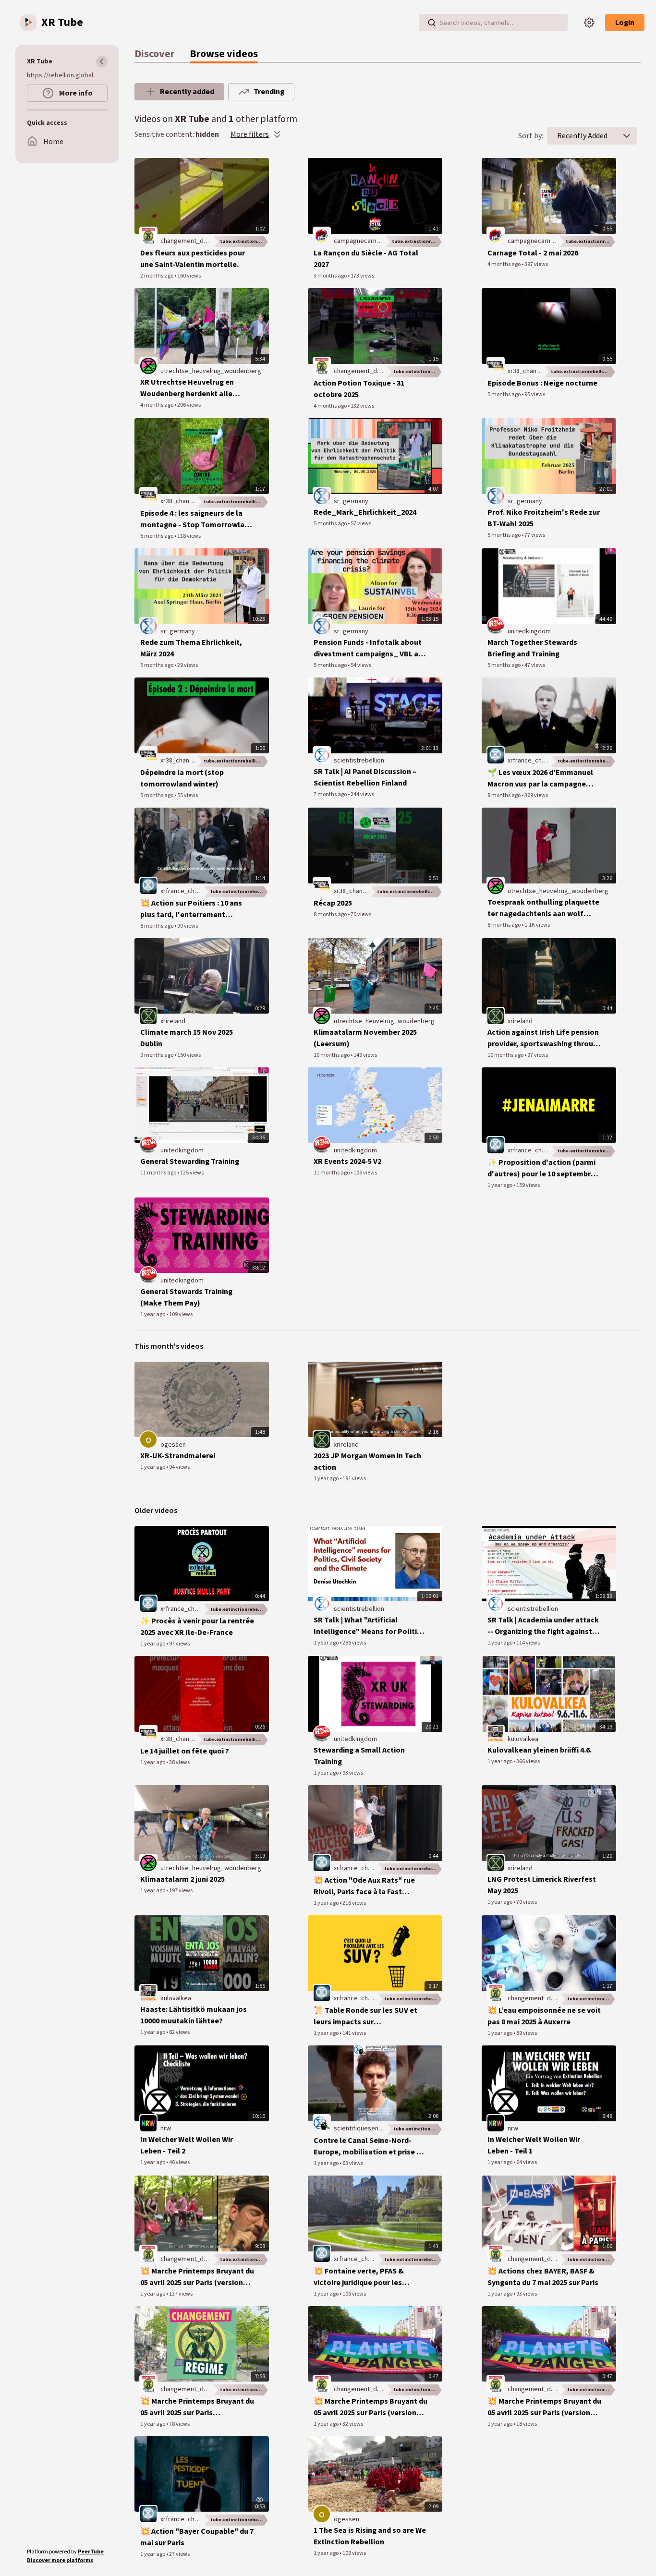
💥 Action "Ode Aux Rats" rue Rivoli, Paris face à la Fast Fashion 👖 (364, 1886)
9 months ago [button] (157, 1055)
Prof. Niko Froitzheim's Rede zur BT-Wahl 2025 (544, 518)
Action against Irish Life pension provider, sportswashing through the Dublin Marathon (545, 1038)
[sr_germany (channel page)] (322, 496)
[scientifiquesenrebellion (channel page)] (322, 2123)
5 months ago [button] (504, 394)
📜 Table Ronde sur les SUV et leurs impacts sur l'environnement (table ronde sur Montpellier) (365, 2016)
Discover (154, 54)
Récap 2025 (333, 903)
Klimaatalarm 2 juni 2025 (182, 1879)
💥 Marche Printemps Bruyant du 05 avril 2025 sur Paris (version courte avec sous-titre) (371, 2407)
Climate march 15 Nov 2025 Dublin (187, 1038)
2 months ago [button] (157, 276)
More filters (250, 134)
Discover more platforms (60, 2560)
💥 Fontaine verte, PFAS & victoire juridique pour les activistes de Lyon (359, 2277)
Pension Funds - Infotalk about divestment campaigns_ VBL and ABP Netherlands (370, 648)
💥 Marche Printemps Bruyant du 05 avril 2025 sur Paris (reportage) (197, 2407)
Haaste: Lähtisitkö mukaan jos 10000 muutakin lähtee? (194, 2015)
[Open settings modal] (589, 23)
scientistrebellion (359, 761)
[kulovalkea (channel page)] (496, 1734)
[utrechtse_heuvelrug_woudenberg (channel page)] (148, 366)
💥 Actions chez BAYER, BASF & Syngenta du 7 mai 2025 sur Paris (543, 2277)
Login (625, 23)
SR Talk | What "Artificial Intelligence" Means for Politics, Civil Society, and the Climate (370, 1626)
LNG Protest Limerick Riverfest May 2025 (542, 1885)
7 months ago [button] (331, 794)
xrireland (173, 1021)
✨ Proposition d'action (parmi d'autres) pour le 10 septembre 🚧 (541, 1168)
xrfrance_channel (532, 761)
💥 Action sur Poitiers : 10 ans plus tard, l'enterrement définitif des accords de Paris (191, 909)
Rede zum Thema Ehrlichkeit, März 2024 (191, 648)
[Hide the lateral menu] (102, 61)
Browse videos (224, 54)
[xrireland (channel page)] (148, 1016)
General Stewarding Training (190, 1161)
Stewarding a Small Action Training (359, 1756)
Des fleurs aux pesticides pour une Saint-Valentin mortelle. (193, 259)
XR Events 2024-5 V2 (347, 1161)
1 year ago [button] (500, 1185)
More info (75, 93)
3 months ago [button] (331, 276)
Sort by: (531, 136)
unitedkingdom (529, 631)
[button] (627, 136)
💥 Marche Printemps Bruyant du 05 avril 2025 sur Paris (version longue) (197, 2277)
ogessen (173, 1445)
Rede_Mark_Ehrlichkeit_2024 (365, 512)
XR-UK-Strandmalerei (178, 1456)
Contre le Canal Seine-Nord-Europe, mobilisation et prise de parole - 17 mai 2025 (369, 2147)
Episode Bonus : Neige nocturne (542, 383)
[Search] (432, 23)
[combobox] (582, 136)
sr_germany (351, 501)
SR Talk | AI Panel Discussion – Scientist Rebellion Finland (365, 777)
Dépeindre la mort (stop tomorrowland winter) (182, 778)
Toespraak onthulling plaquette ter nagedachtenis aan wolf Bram (543, 908)
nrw (166, 2129)
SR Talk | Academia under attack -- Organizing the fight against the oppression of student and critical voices (543, 1626)
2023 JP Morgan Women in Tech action (367, 1462)
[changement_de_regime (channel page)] (148, 236)
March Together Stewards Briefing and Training (532, 648)
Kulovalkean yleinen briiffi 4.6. (540, 1750)
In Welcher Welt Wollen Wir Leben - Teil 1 (534, 2145)
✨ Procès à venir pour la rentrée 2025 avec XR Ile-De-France (197, 1627)
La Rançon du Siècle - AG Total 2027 (366, 259)
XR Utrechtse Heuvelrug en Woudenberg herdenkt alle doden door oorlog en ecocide (193, 388)
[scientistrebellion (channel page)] (322, 755)
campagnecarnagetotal (367, 241)
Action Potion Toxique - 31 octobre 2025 (359, 389)
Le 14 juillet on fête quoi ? (185, 1751)
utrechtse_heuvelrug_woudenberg (211, 371)
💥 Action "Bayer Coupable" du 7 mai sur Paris (197, 2537)
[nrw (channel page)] (148, 2123)
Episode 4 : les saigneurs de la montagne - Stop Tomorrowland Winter (197, 519)
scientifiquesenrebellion (369, 2129)
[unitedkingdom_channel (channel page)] (496, 626)
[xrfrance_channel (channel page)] (496, 755)
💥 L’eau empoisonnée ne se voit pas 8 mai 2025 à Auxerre (544, 2016)
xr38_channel (526, 371)
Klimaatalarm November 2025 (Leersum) (365, 1038)
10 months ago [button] (332, 1055)
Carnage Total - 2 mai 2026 (533, 253)
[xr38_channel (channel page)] (496, 366)
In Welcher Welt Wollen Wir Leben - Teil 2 (187, 2145)
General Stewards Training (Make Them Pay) (186, 1297)
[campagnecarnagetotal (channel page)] (322, 236)
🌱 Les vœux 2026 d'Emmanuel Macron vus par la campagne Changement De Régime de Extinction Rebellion (540, 779)
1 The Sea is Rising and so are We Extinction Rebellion (370, 2536)
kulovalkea (523, 1739)
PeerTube (91, 2552)
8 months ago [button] (504, 795)
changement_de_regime (196, 241)
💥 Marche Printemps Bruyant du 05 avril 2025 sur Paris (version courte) (544, 2407)
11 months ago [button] (159, 1173)
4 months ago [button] (504, 264)
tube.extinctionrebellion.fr (244, 242)
